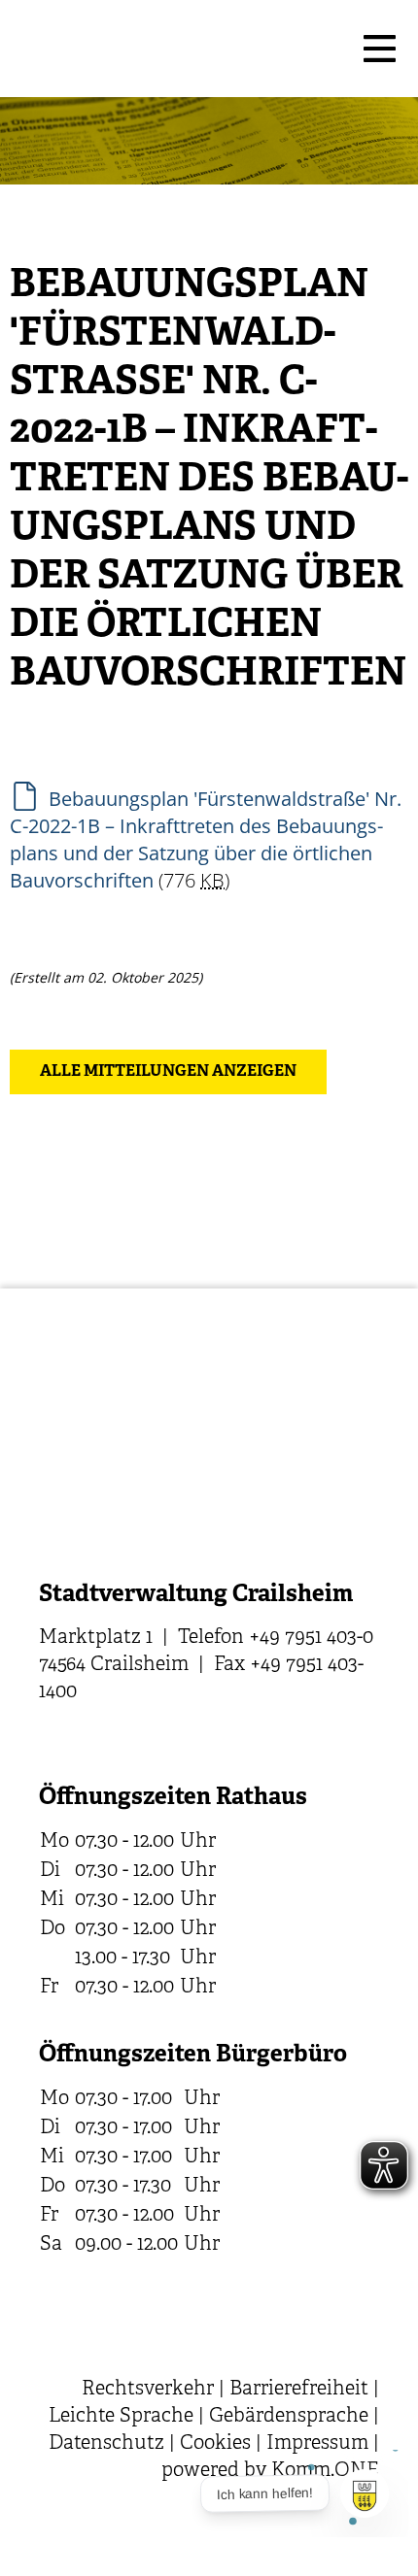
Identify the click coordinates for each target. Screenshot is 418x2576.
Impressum (317, 2443)
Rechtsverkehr (148, 2389)
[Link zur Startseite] (180, 49)
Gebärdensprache (289, 2416)
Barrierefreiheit (299, 2389)
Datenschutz (106, 2443)
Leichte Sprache (121, 2416)
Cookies (215, 2443)
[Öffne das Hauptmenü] (379, 49)
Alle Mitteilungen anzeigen (168, 1072)
